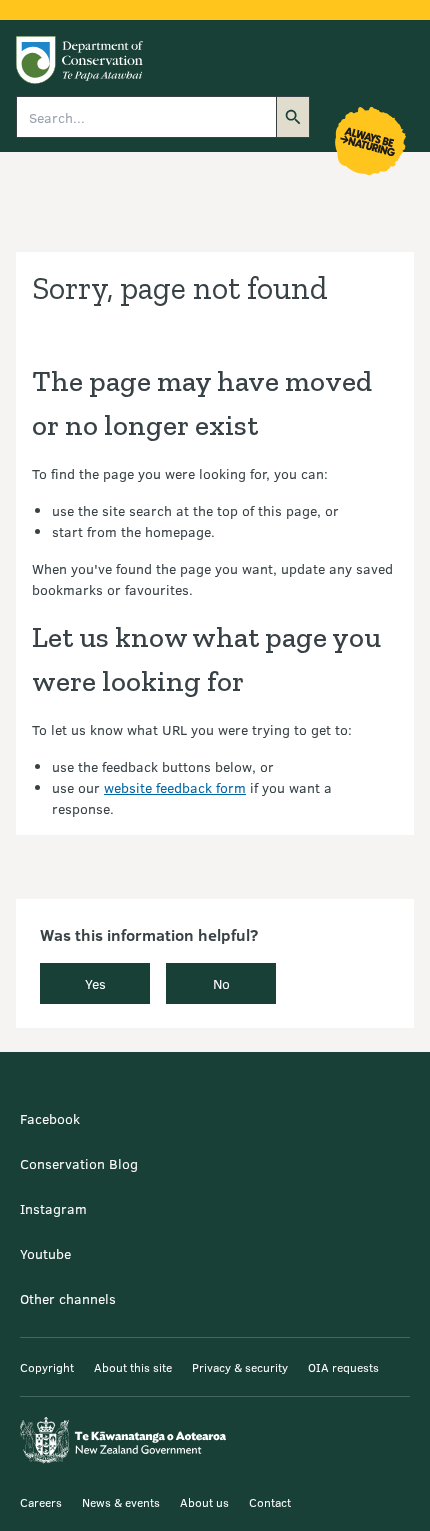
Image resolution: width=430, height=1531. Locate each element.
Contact (270, 1502)
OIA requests (343, 1367)
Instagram (53, 1208)
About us (204, 1502)
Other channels (68, 1298)
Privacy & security (240, 1367)
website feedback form (175, 787)
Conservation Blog (79, 1163)
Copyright (47, 1367)
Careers (41, 1502)
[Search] (293, 117)
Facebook (50, 1118)
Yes (95, 983)
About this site (133, 1367)
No (221, 983)
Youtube (45, 1253)
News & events (121, 1502)
